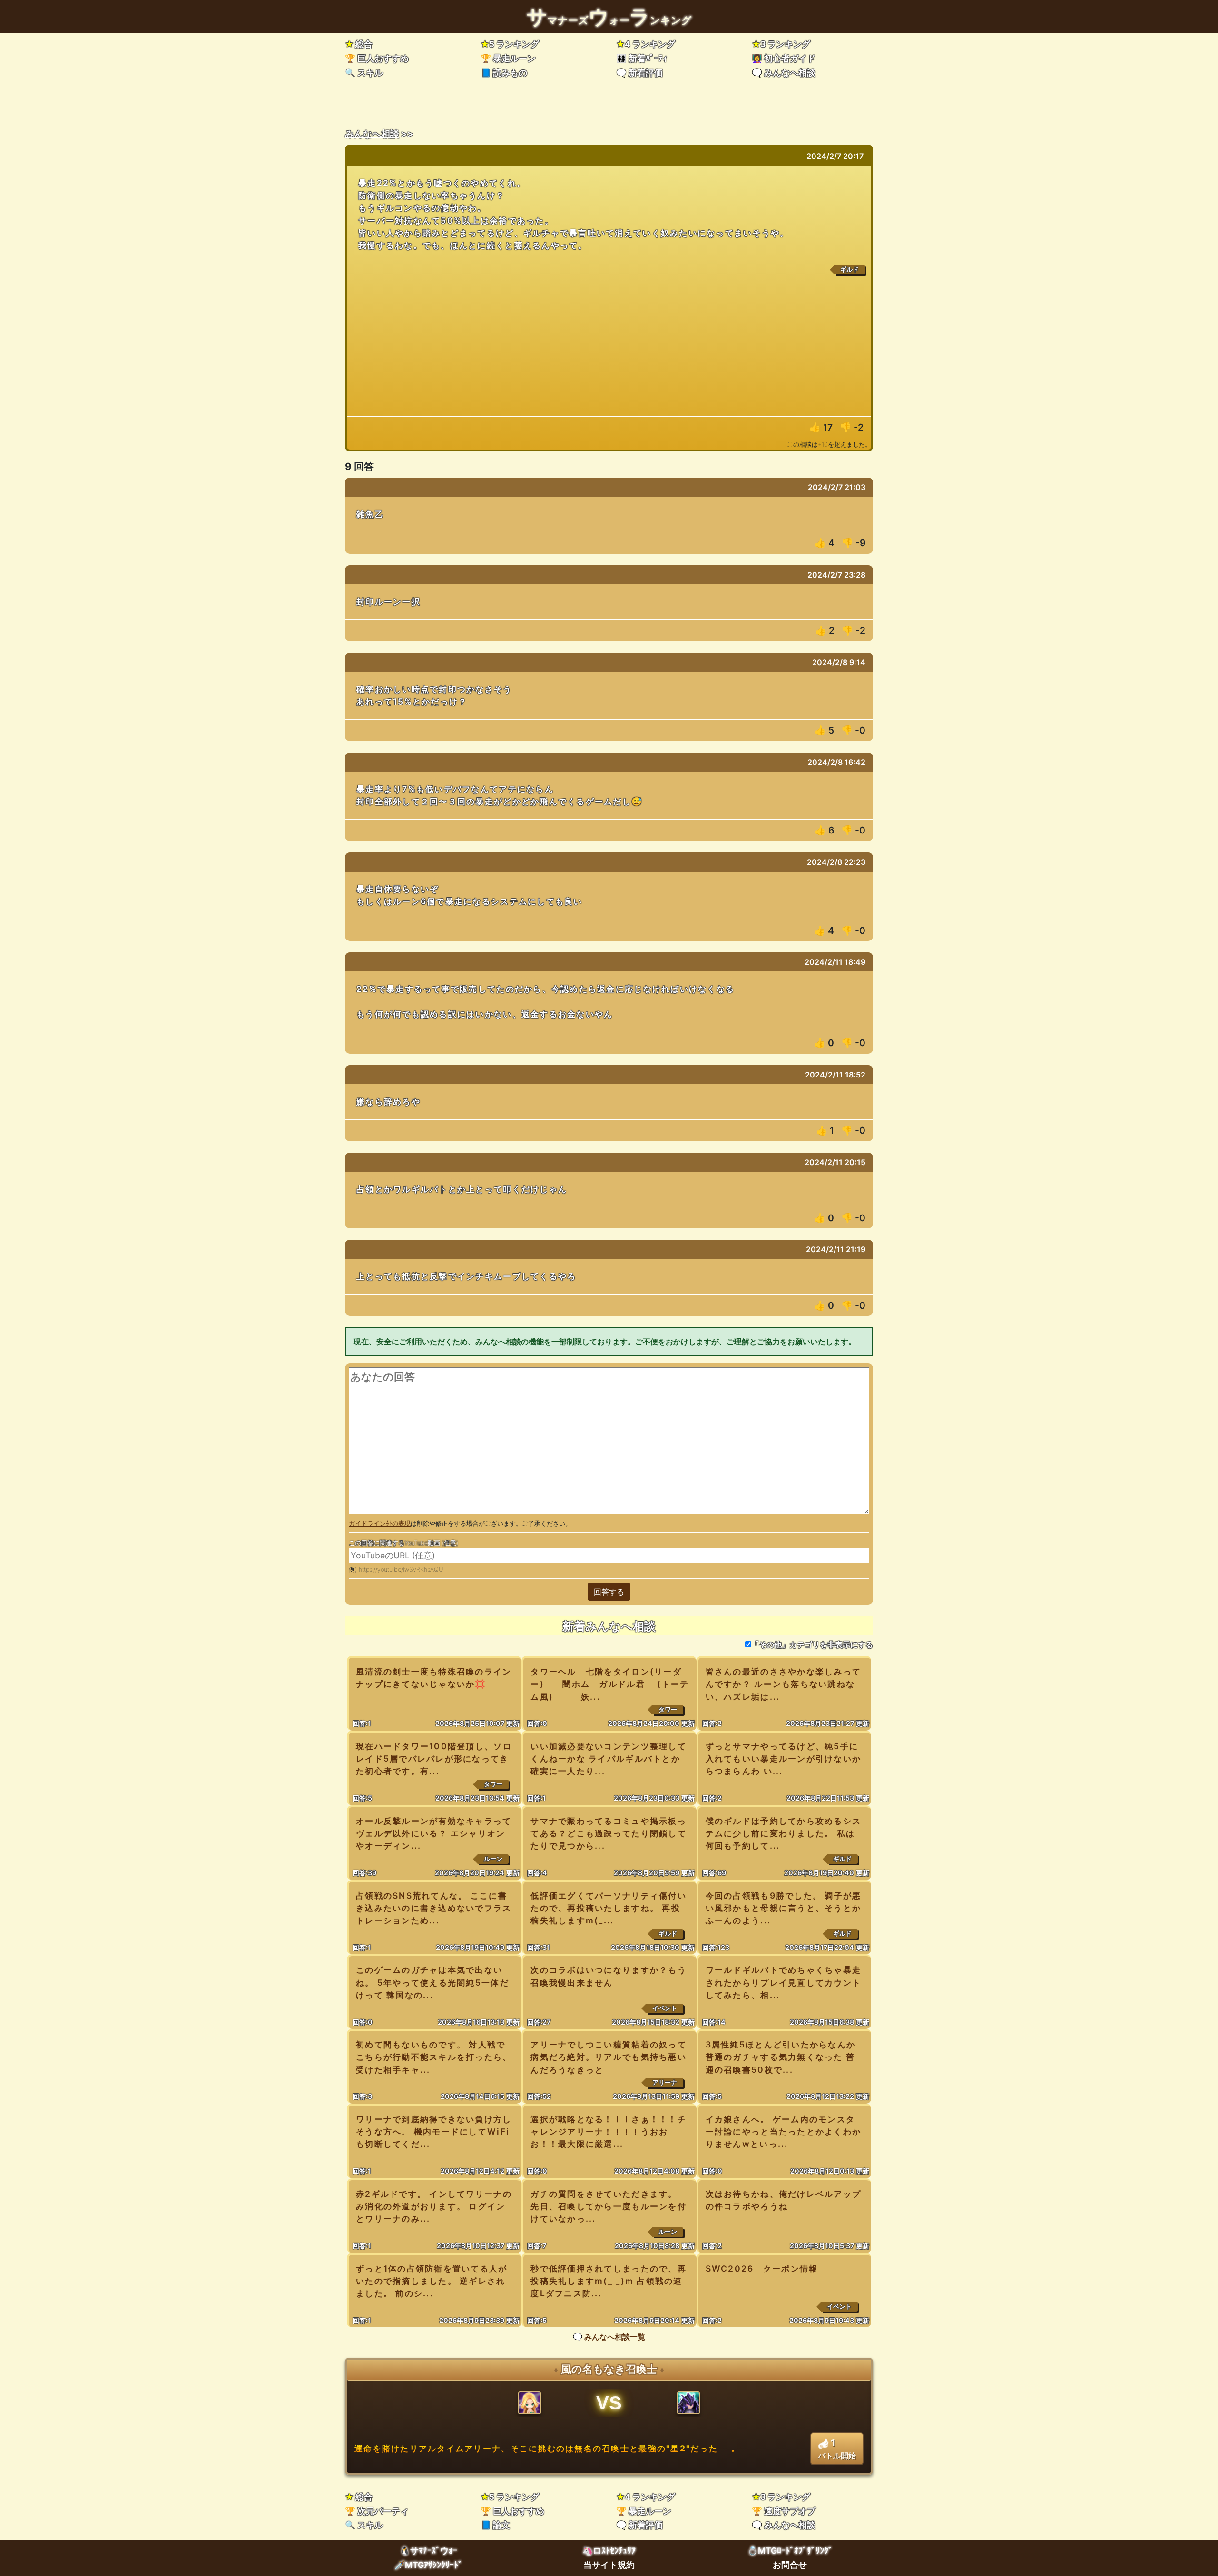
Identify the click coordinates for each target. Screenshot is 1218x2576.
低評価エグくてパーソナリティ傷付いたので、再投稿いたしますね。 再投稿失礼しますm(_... (609, 1908)
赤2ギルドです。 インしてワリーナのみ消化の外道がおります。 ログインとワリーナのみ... (434, 2206)
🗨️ (639, 73)
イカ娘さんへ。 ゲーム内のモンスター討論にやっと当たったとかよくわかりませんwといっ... (784, 2131)
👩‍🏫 (784, 58)
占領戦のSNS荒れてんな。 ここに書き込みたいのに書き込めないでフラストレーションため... (434, 1908)
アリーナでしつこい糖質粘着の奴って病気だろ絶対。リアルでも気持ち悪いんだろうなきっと (609, 2057)
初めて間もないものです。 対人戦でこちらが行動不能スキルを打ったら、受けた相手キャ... (434, 2057)
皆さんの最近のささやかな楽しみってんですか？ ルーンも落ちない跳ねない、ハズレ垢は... (784, 1684)
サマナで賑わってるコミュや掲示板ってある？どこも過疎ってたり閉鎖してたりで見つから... (609, 1833)
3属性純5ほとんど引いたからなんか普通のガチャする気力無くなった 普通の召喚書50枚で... (781, 2057)
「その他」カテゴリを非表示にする (812, 1645)
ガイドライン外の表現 (380, 1523)
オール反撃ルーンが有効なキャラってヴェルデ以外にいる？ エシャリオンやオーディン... (434, 1833)
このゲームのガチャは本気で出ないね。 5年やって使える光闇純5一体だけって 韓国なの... (432, 1982)
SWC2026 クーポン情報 (762, 2268)
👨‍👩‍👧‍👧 (642, 58)
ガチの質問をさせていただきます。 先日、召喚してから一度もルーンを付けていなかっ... (609, 2206)
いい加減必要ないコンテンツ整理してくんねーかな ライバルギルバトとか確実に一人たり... (609, 1758)
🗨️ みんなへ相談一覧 (609, 2337)
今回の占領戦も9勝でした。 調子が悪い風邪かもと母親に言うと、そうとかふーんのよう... (784, 1908)
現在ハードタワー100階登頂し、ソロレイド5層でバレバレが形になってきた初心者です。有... (434, 1758)
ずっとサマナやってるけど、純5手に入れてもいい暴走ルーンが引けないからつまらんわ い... (784, 1758)
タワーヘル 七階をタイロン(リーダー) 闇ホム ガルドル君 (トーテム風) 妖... (610, 1684)
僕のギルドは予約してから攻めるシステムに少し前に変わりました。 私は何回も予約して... (784, 1833)
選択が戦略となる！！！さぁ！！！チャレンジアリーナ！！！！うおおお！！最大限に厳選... (609, 2131)
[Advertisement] (609, 345)
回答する (609, 1592)
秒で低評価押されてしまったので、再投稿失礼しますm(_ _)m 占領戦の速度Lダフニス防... (609, 2281)
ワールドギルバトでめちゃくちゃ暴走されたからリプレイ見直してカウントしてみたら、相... (784, 1982)
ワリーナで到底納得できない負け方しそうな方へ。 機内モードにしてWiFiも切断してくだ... (434, 2131)
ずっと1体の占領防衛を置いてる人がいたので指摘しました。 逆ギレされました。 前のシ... (432, 2281)
